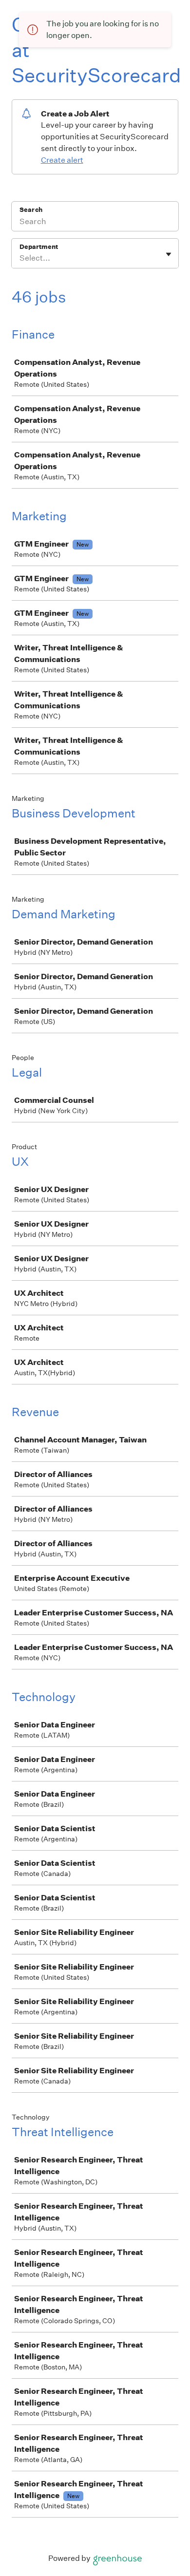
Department (39, 247)
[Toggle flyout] (169, 254)
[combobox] (20, 258)
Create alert (62, 160)
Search (31, 210)
